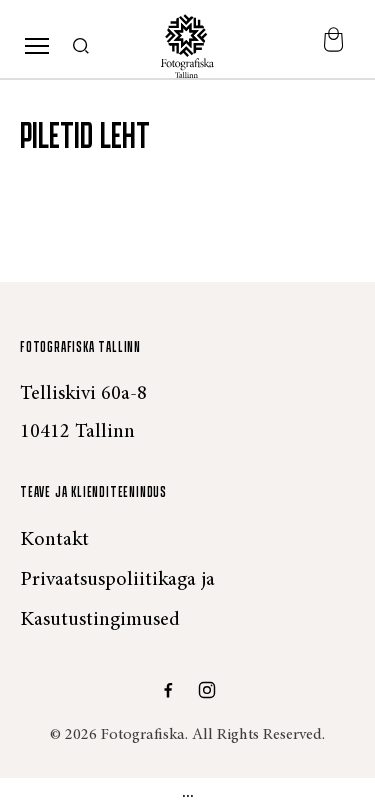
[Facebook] (168, 690)
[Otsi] (82, 47)
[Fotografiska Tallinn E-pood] (188, 46)
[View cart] (333, 46)
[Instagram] (207, 690)
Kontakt (54, 540)
